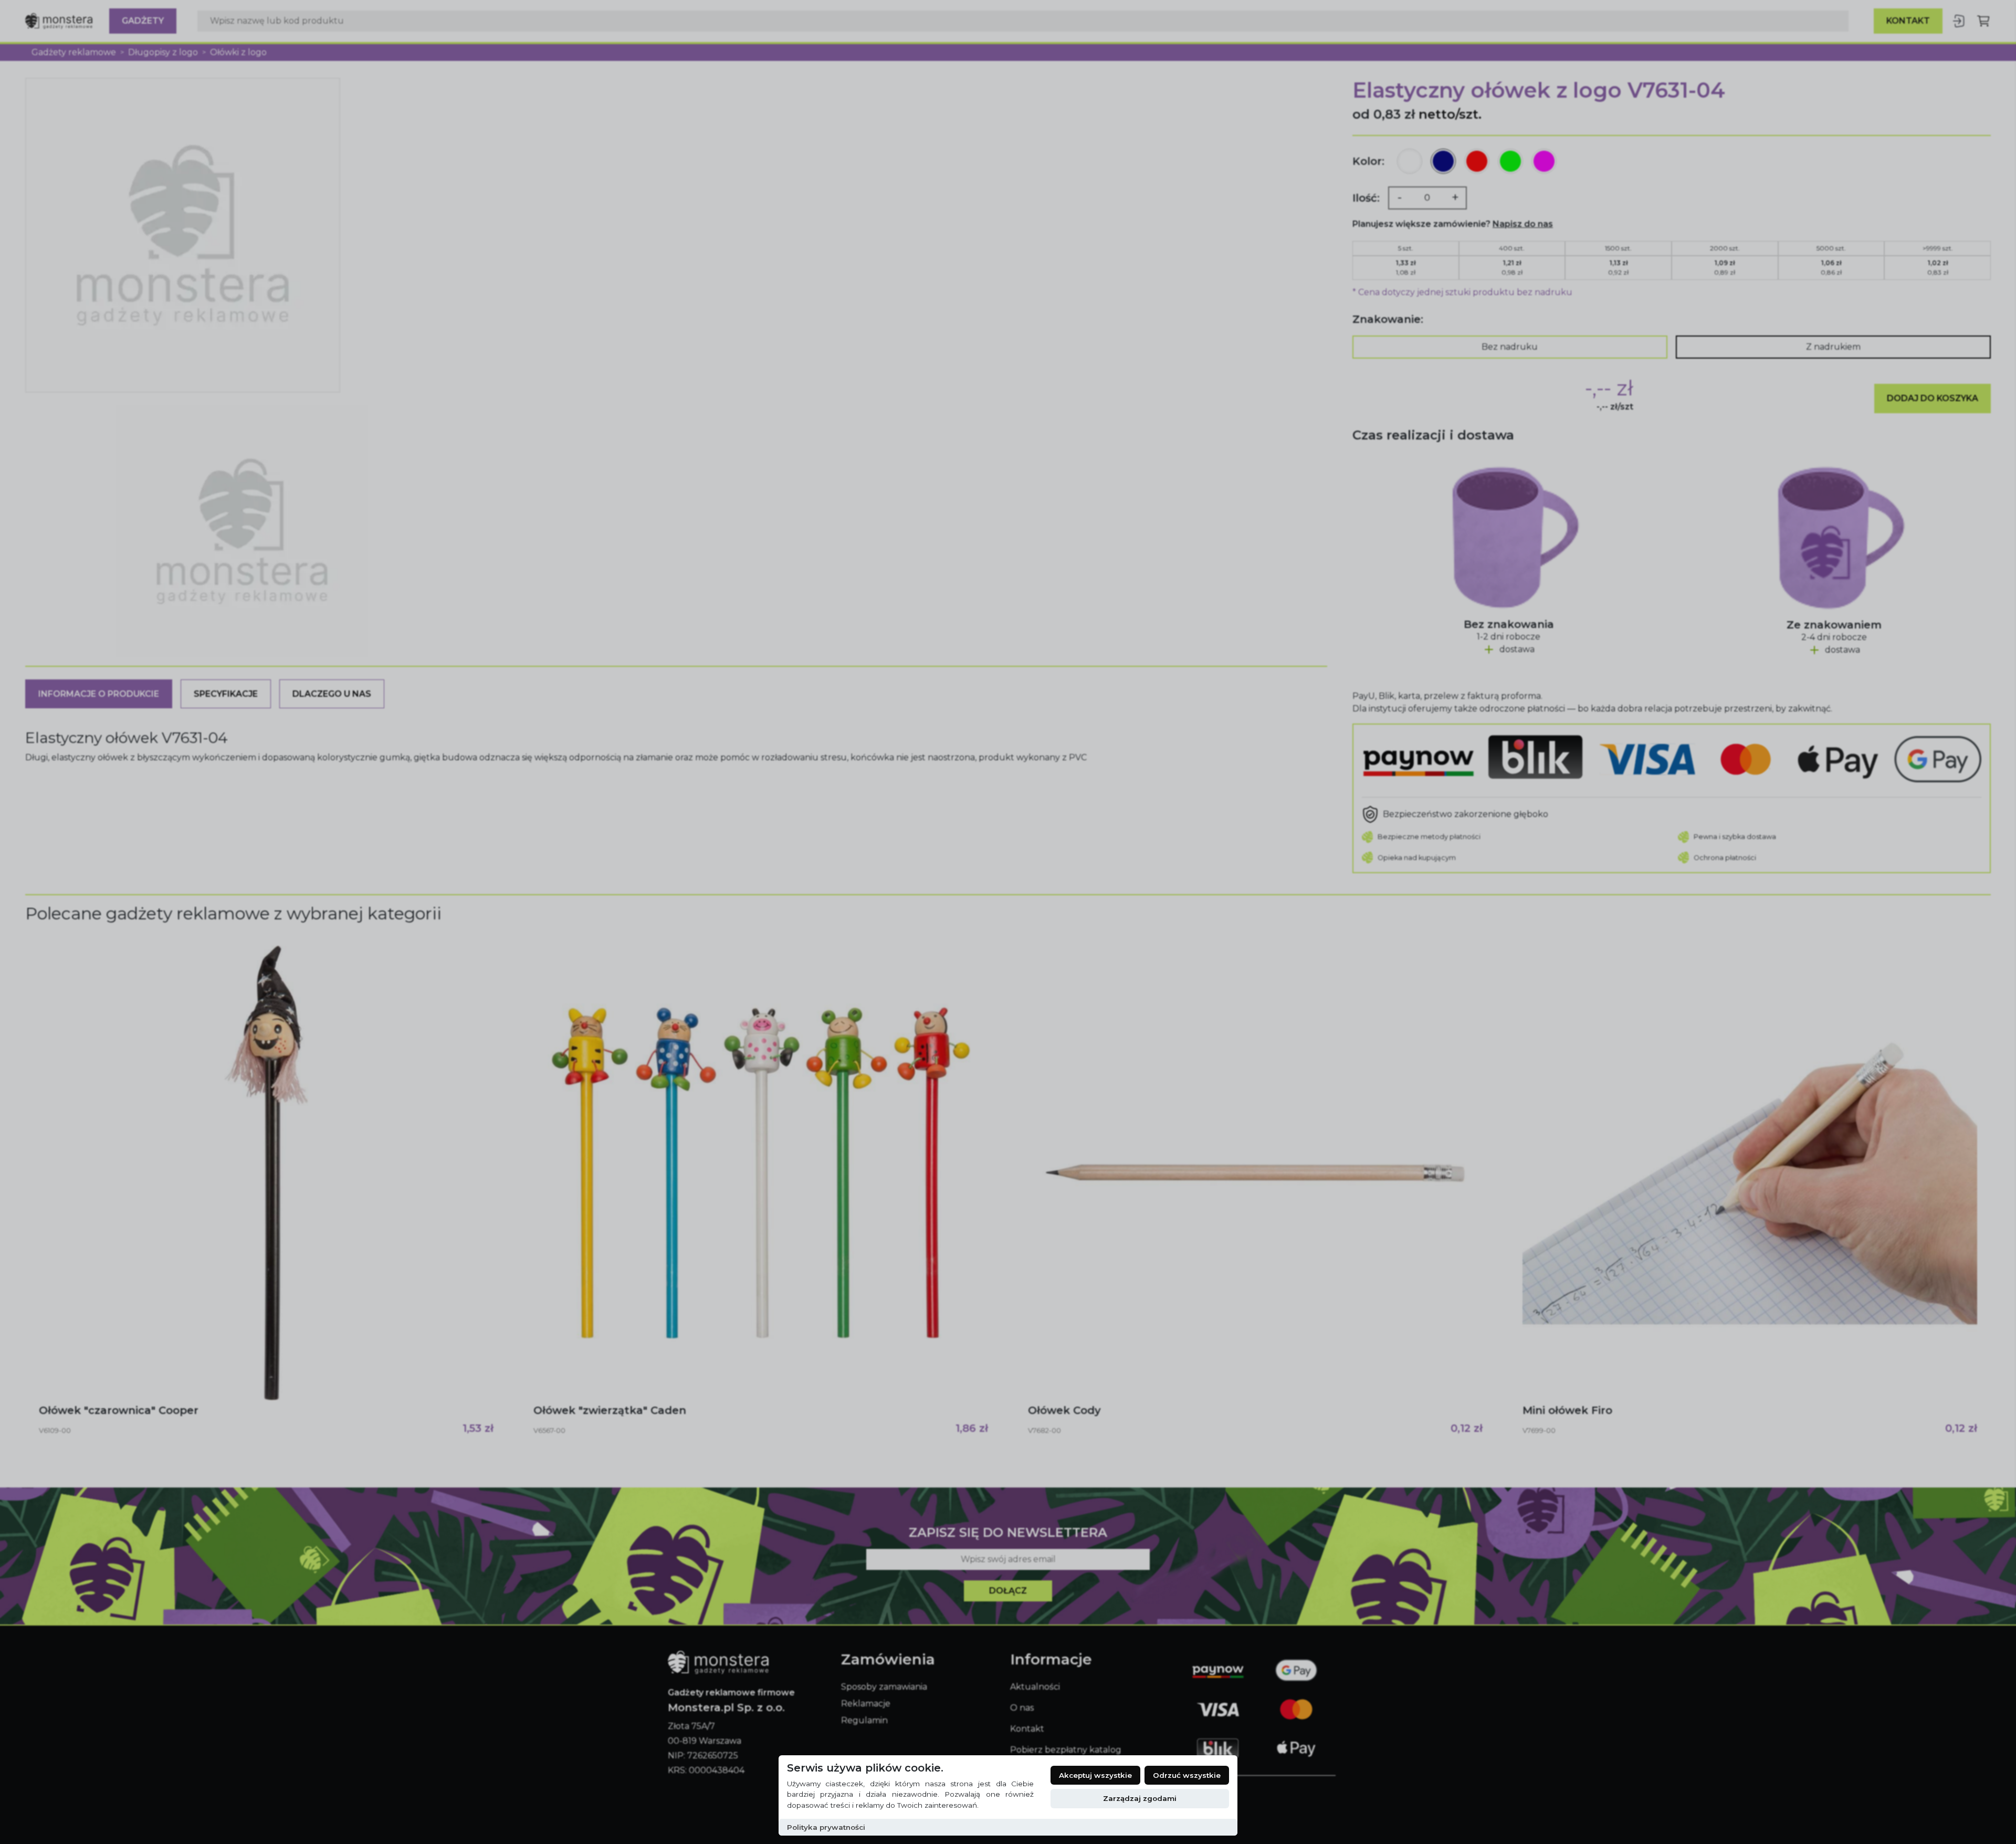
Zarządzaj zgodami (1140, 1798)
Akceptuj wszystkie (1095, 1775)
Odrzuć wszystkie (1187, 1775)
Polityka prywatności (826, 1827)
